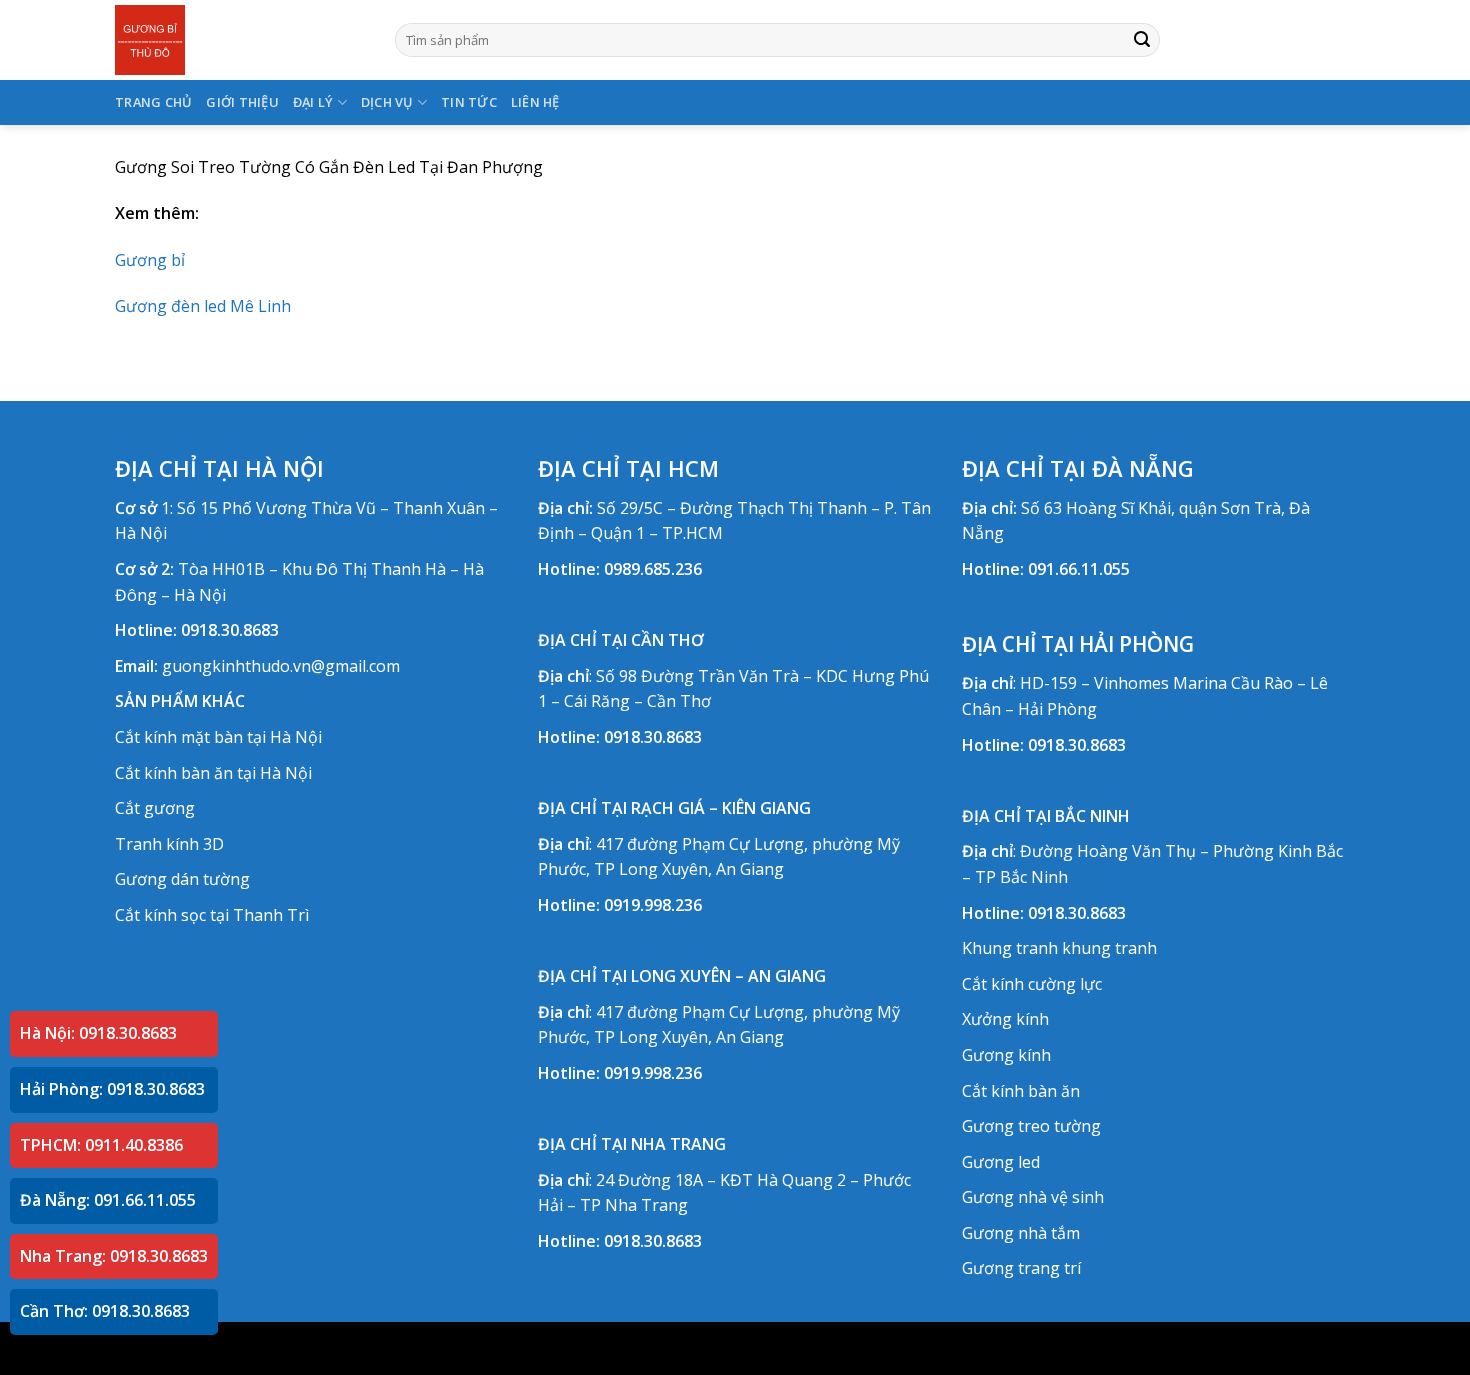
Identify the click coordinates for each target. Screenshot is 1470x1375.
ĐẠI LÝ (313, 102)
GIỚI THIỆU (242, 102)
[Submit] (1142, 40)
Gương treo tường (1031, 1126)
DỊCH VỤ (387, 102)
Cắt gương (155, 808)
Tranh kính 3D (169, 844)
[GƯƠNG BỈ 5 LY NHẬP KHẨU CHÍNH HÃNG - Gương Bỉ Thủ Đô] (240, 40)
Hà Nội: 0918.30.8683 (98, 1033)
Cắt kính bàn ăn (1021, 1091)
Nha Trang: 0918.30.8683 (114, 1256)
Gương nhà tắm (1021, 1233)
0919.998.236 (653, 905)
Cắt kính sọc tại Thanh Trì (212, 915)
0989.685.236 (653, 569)
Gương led (1001, 1162)
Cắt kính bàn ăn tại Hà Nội (213, 773)
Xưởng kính (1005, 1019)
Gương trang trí (1021, 1268)
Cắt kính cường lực (1032, 984)
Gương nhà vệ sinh (1033, 1197)
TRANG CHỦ (153, 102)
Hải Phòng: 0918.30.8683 (112, 1089)
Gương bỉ (150, 260)
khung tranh (1109, 948)
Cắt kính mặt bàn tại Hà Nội (218, 737)
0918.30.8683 (230, 630)
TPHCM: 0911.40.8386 (101, 1145)
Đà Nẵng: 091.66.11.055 (108, 1200)
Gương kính (1006, 1055)
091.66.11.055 (1079, 569)
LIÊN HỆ (535, 102)
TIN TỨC (469, 102)
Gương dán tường (182, 879)
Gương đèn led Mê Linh (203, 306)
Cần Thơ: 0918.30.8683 (105, 1311)
